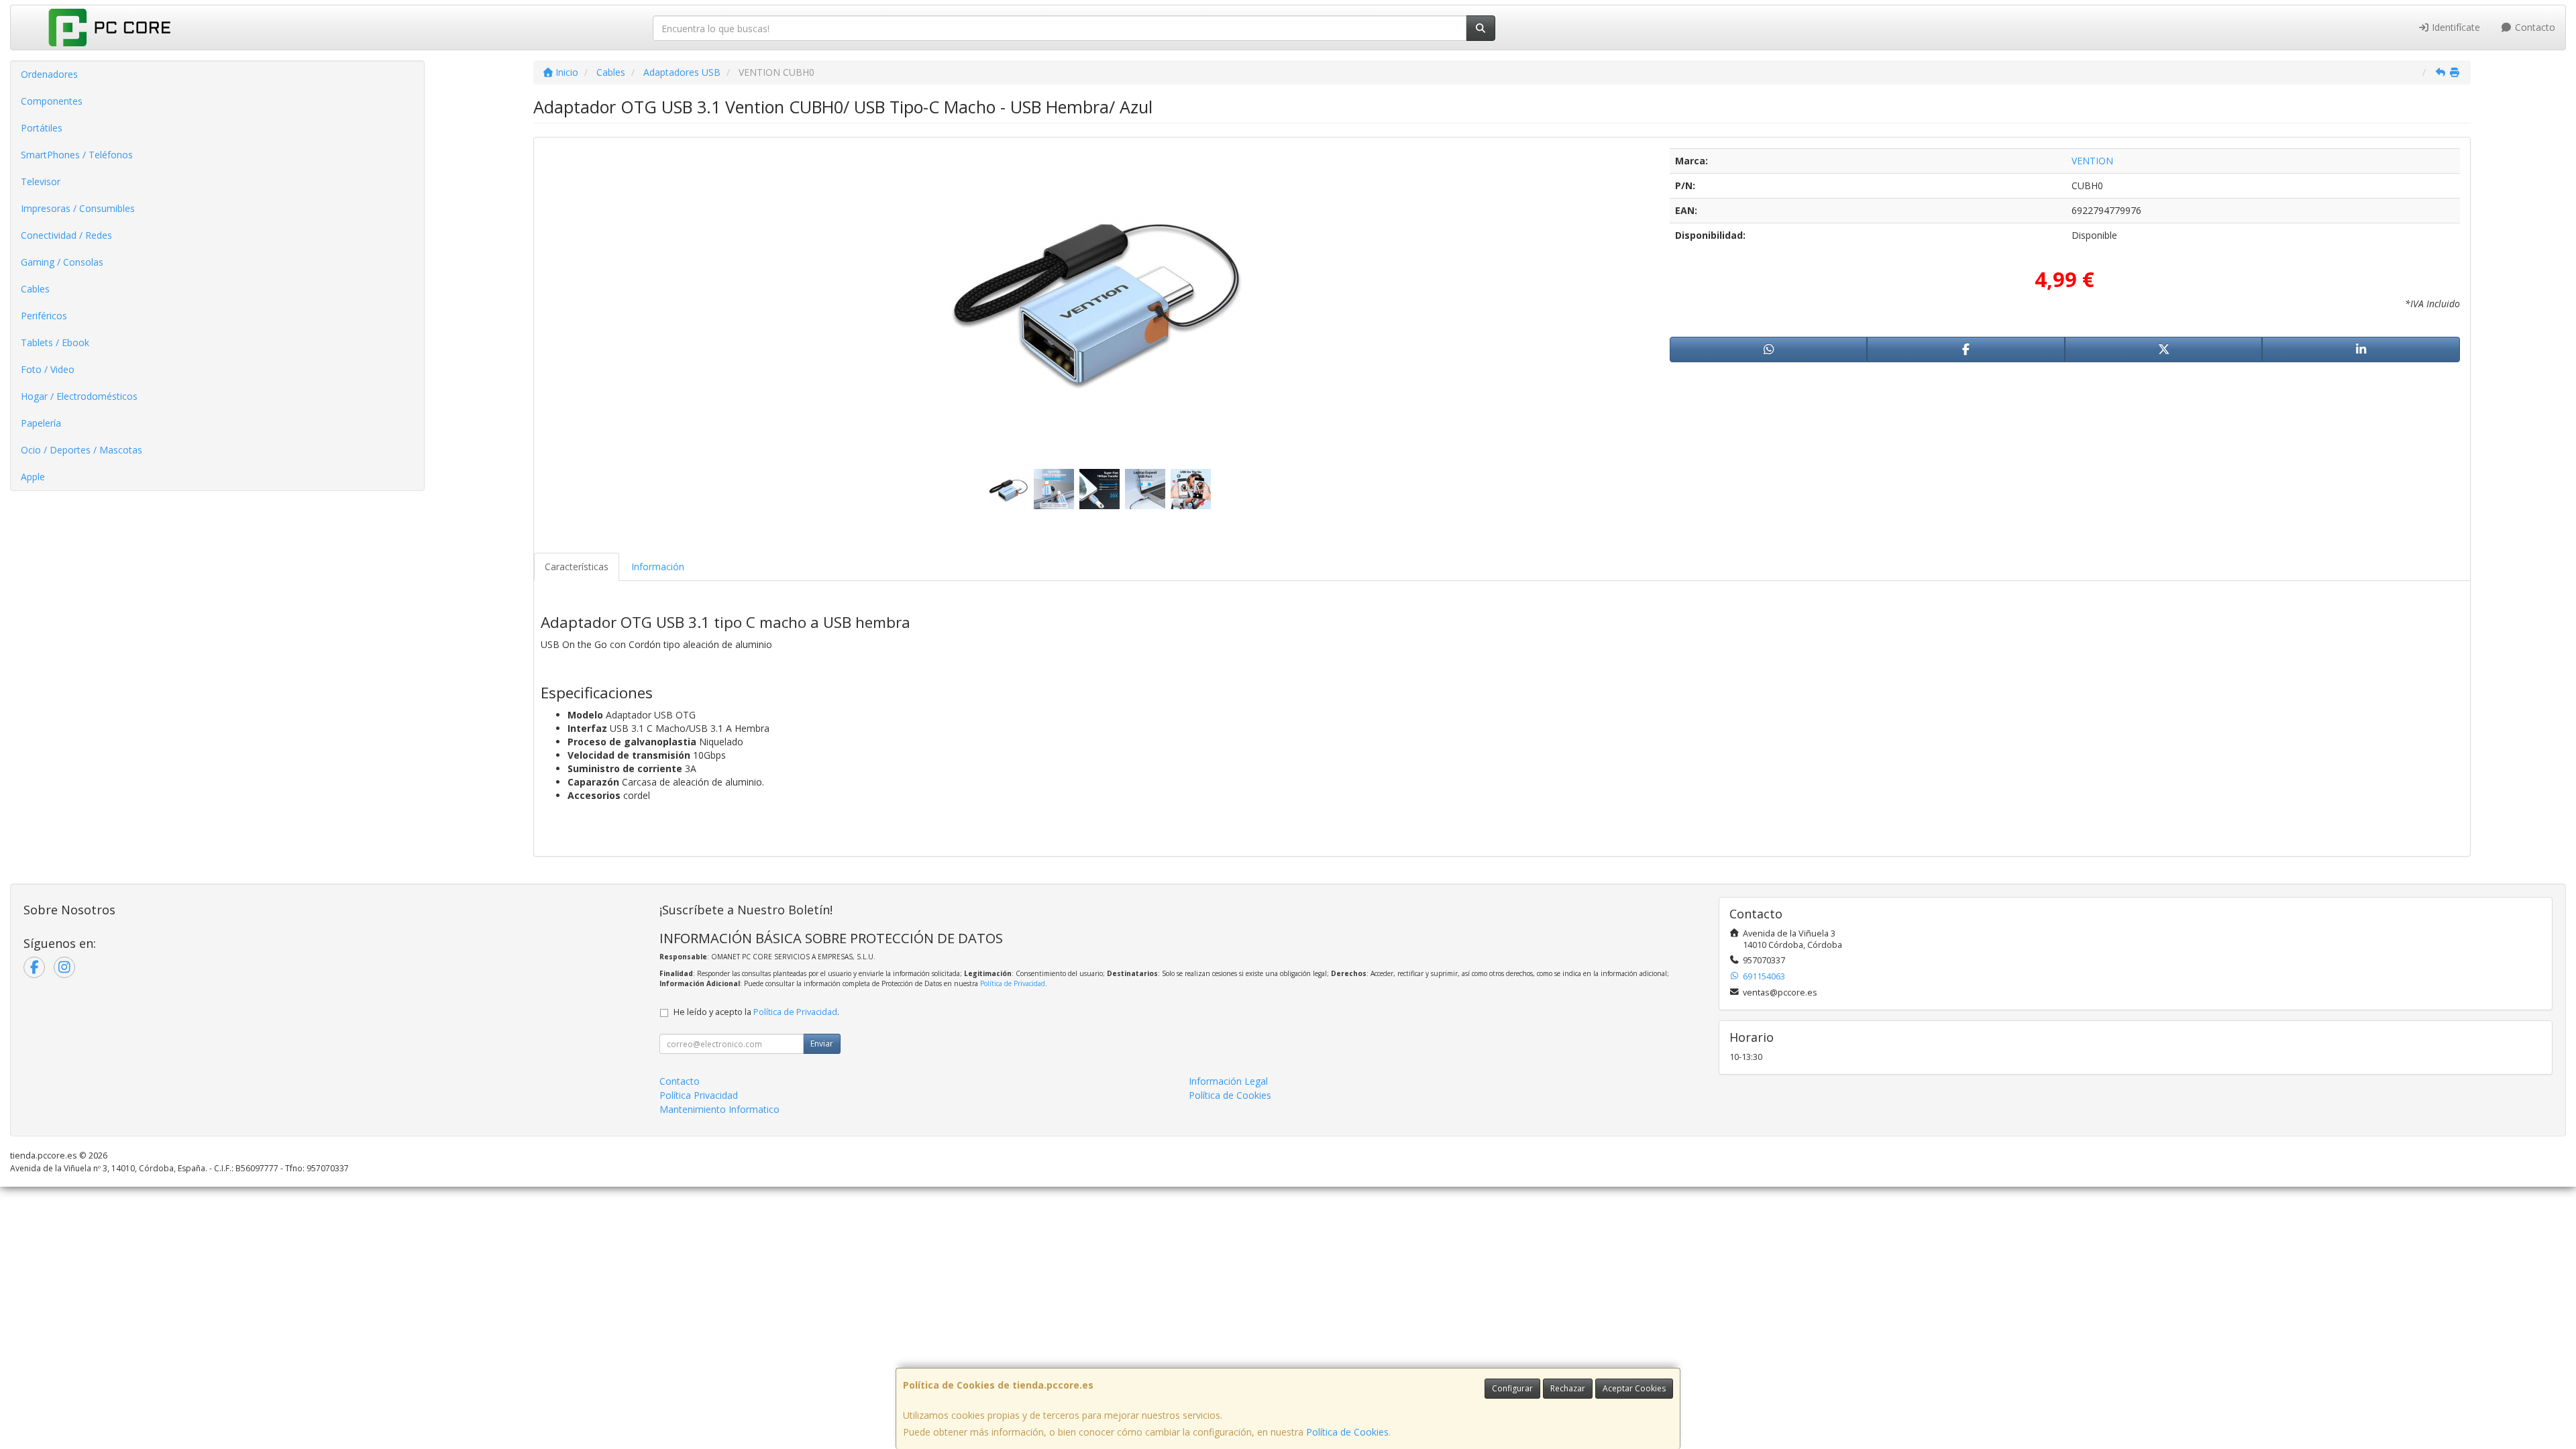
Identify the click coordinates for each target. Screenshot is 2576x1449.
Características (577, 567)
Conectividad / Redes (66, 235)
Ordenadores (49, 74)
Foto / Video (48, 369)
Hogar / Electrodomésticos (79, 396)
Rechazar (1568, 1388)
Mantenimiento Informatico (719, 1109)
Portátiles (42, 128)
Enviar (822, 1043)
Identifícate (2455, 27)
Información (658, 567)
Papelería (41, 423)
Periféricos (44, 316)
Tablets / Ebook (55, 342)
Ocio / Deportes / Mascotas (82, 450)
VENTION (2092, 161)
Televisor (41, 181)
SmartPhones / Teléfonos (77, 155)
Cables (35, 289)
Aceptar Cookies (1634, 1388)
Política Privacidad (699, 1095)
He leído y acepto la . (756, 1012)
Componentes (52, 101)
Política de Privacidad (1013, 983)
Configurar (1512, 1388)
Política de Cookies (1347, 1432)
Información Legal (1228, 1081)
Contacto (2534, 27)
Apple (33, 477)
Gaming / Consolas (62, 262)
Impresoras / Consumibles (78, 208)
